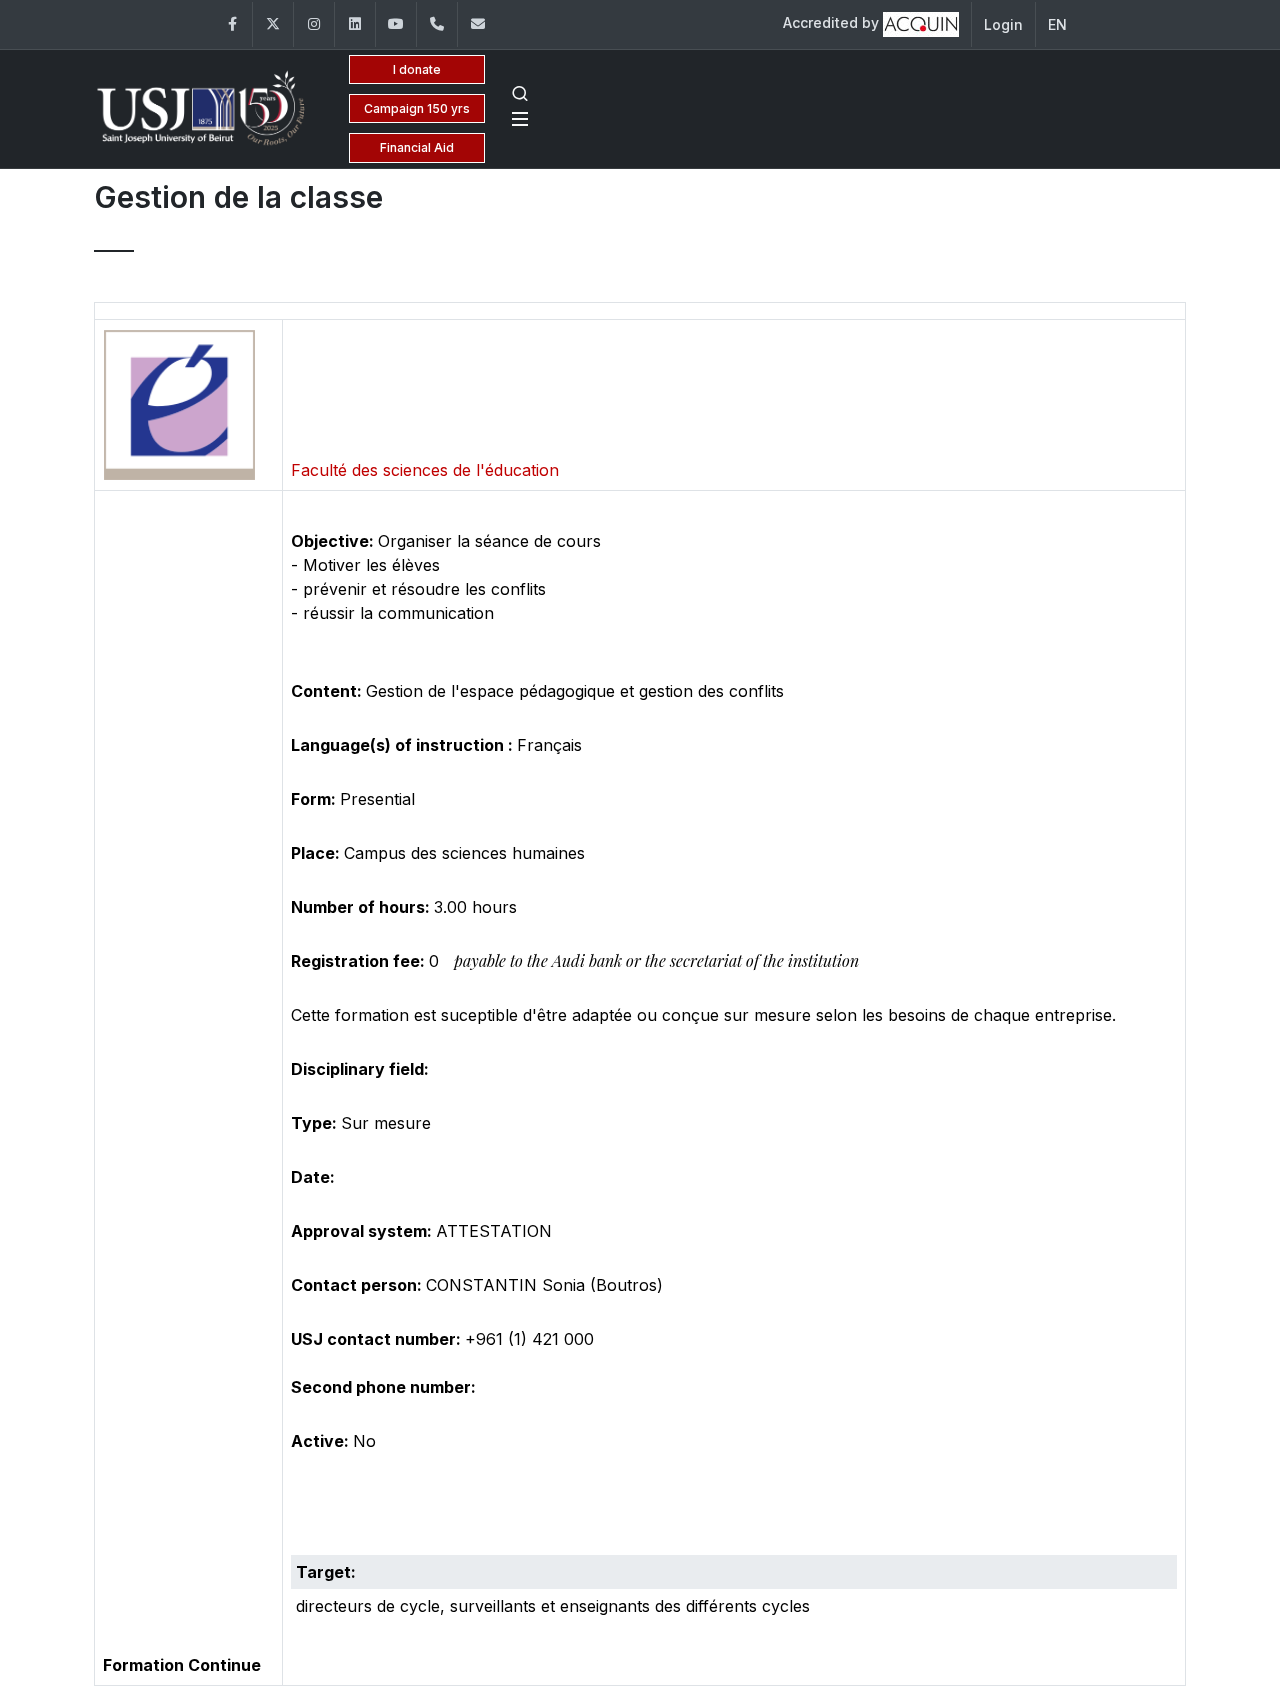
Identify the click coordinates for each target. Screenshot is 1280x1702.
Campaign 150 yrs (417, 108)
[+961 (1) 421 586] (437, 24)
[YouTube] (396, 24)
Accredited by (833, 22)
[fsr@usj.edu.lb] (478, 24)
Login (1003, 24)
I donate (417, 69)
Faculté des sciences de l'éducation (425, 470)
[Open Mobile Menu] (520, 119)
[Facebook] (232, 24)
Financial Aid (417, 147)
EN (1057, 24)
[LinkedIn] (355, 24)
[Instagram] (314, 24)
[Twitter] (273, 24)
